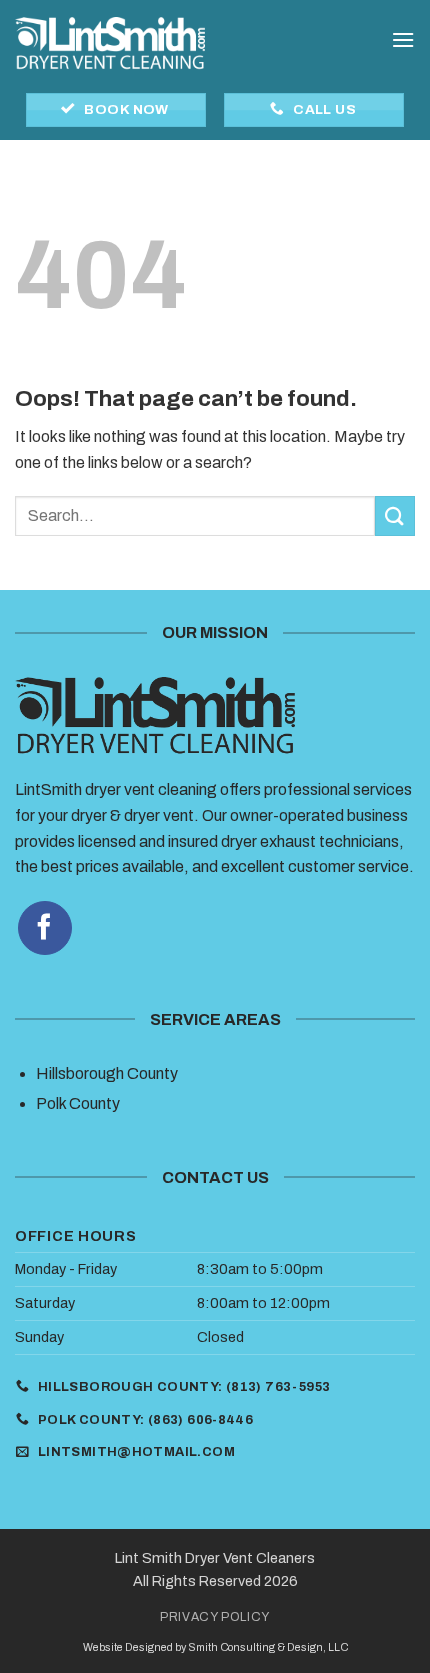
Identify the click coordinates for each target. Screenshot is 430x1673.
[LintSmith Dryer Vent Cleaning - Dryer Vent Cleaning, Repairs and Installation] (110, 45)
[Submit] (395, 515)
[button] (403, 39)
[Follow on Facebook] (45, 928)
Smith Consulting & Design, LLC (268, 1647)
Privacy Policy (215, 1617)
